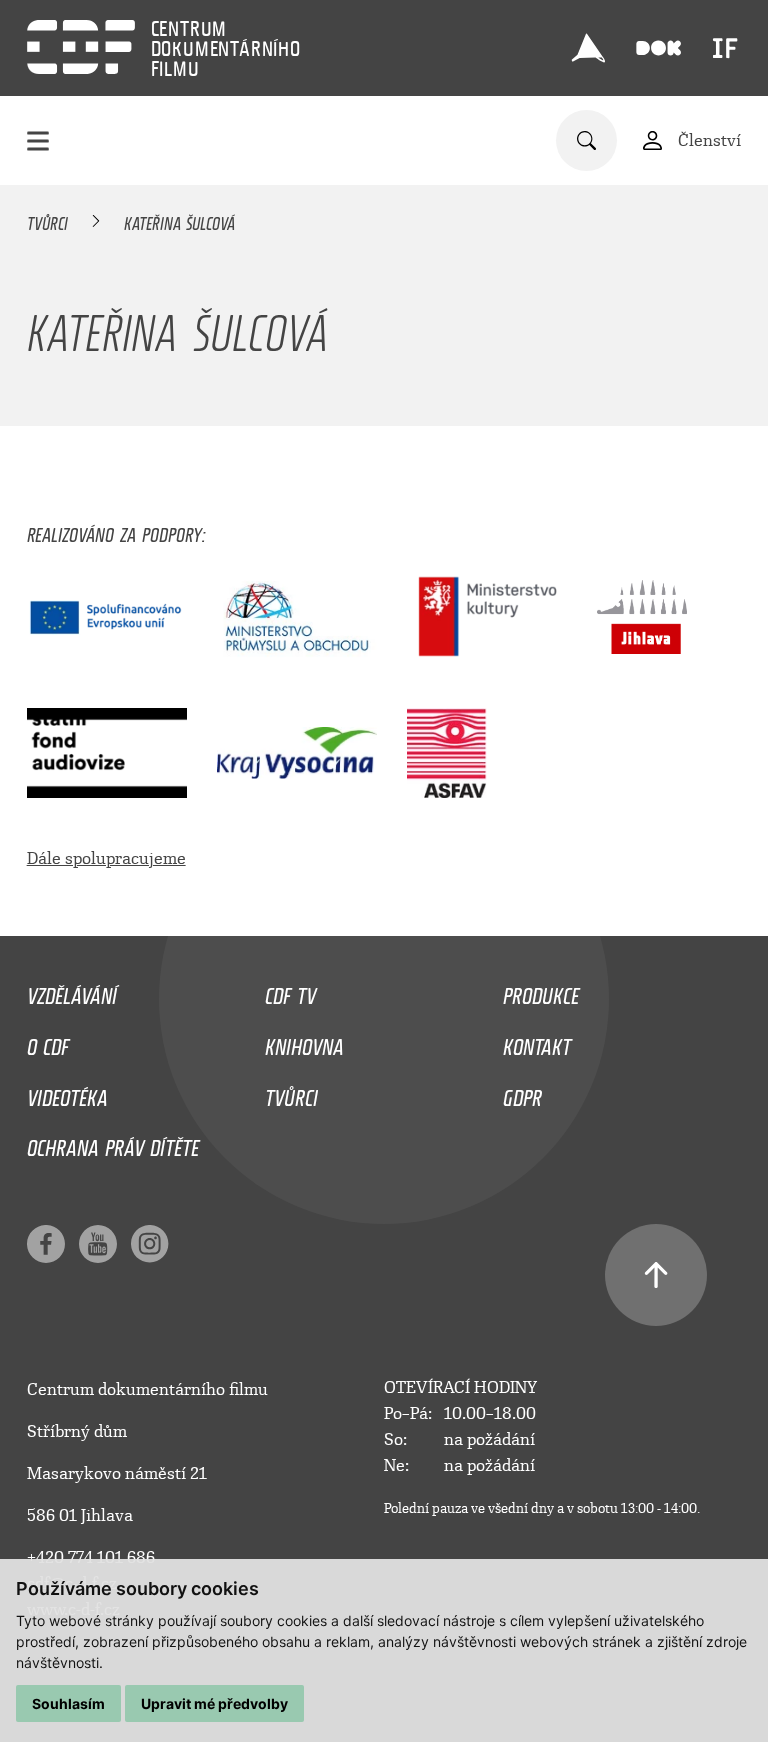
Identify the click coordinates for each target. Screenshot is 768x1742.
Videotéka (67, 1093)
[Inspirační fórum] (725, 48)
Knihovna (304, 1042)
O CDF (48, 1042)
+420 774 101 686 (91, 1557)
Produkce (541, 991)
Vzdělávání (72, 991)
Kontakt (537, 1042)
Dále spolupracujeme (106, 858)
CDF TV (290, 991)
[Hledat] (586, 140)
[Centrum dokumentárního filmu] (81, 47)
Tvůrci (47, 220)
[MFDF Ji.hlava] (589, 48)
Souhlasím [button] (68, 1703)
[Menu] (38, 140)
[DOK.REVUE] (659, 48)
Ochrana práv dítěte (113, 1143)
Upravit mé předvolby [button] (214, 1703)
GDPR (522, 1093)
